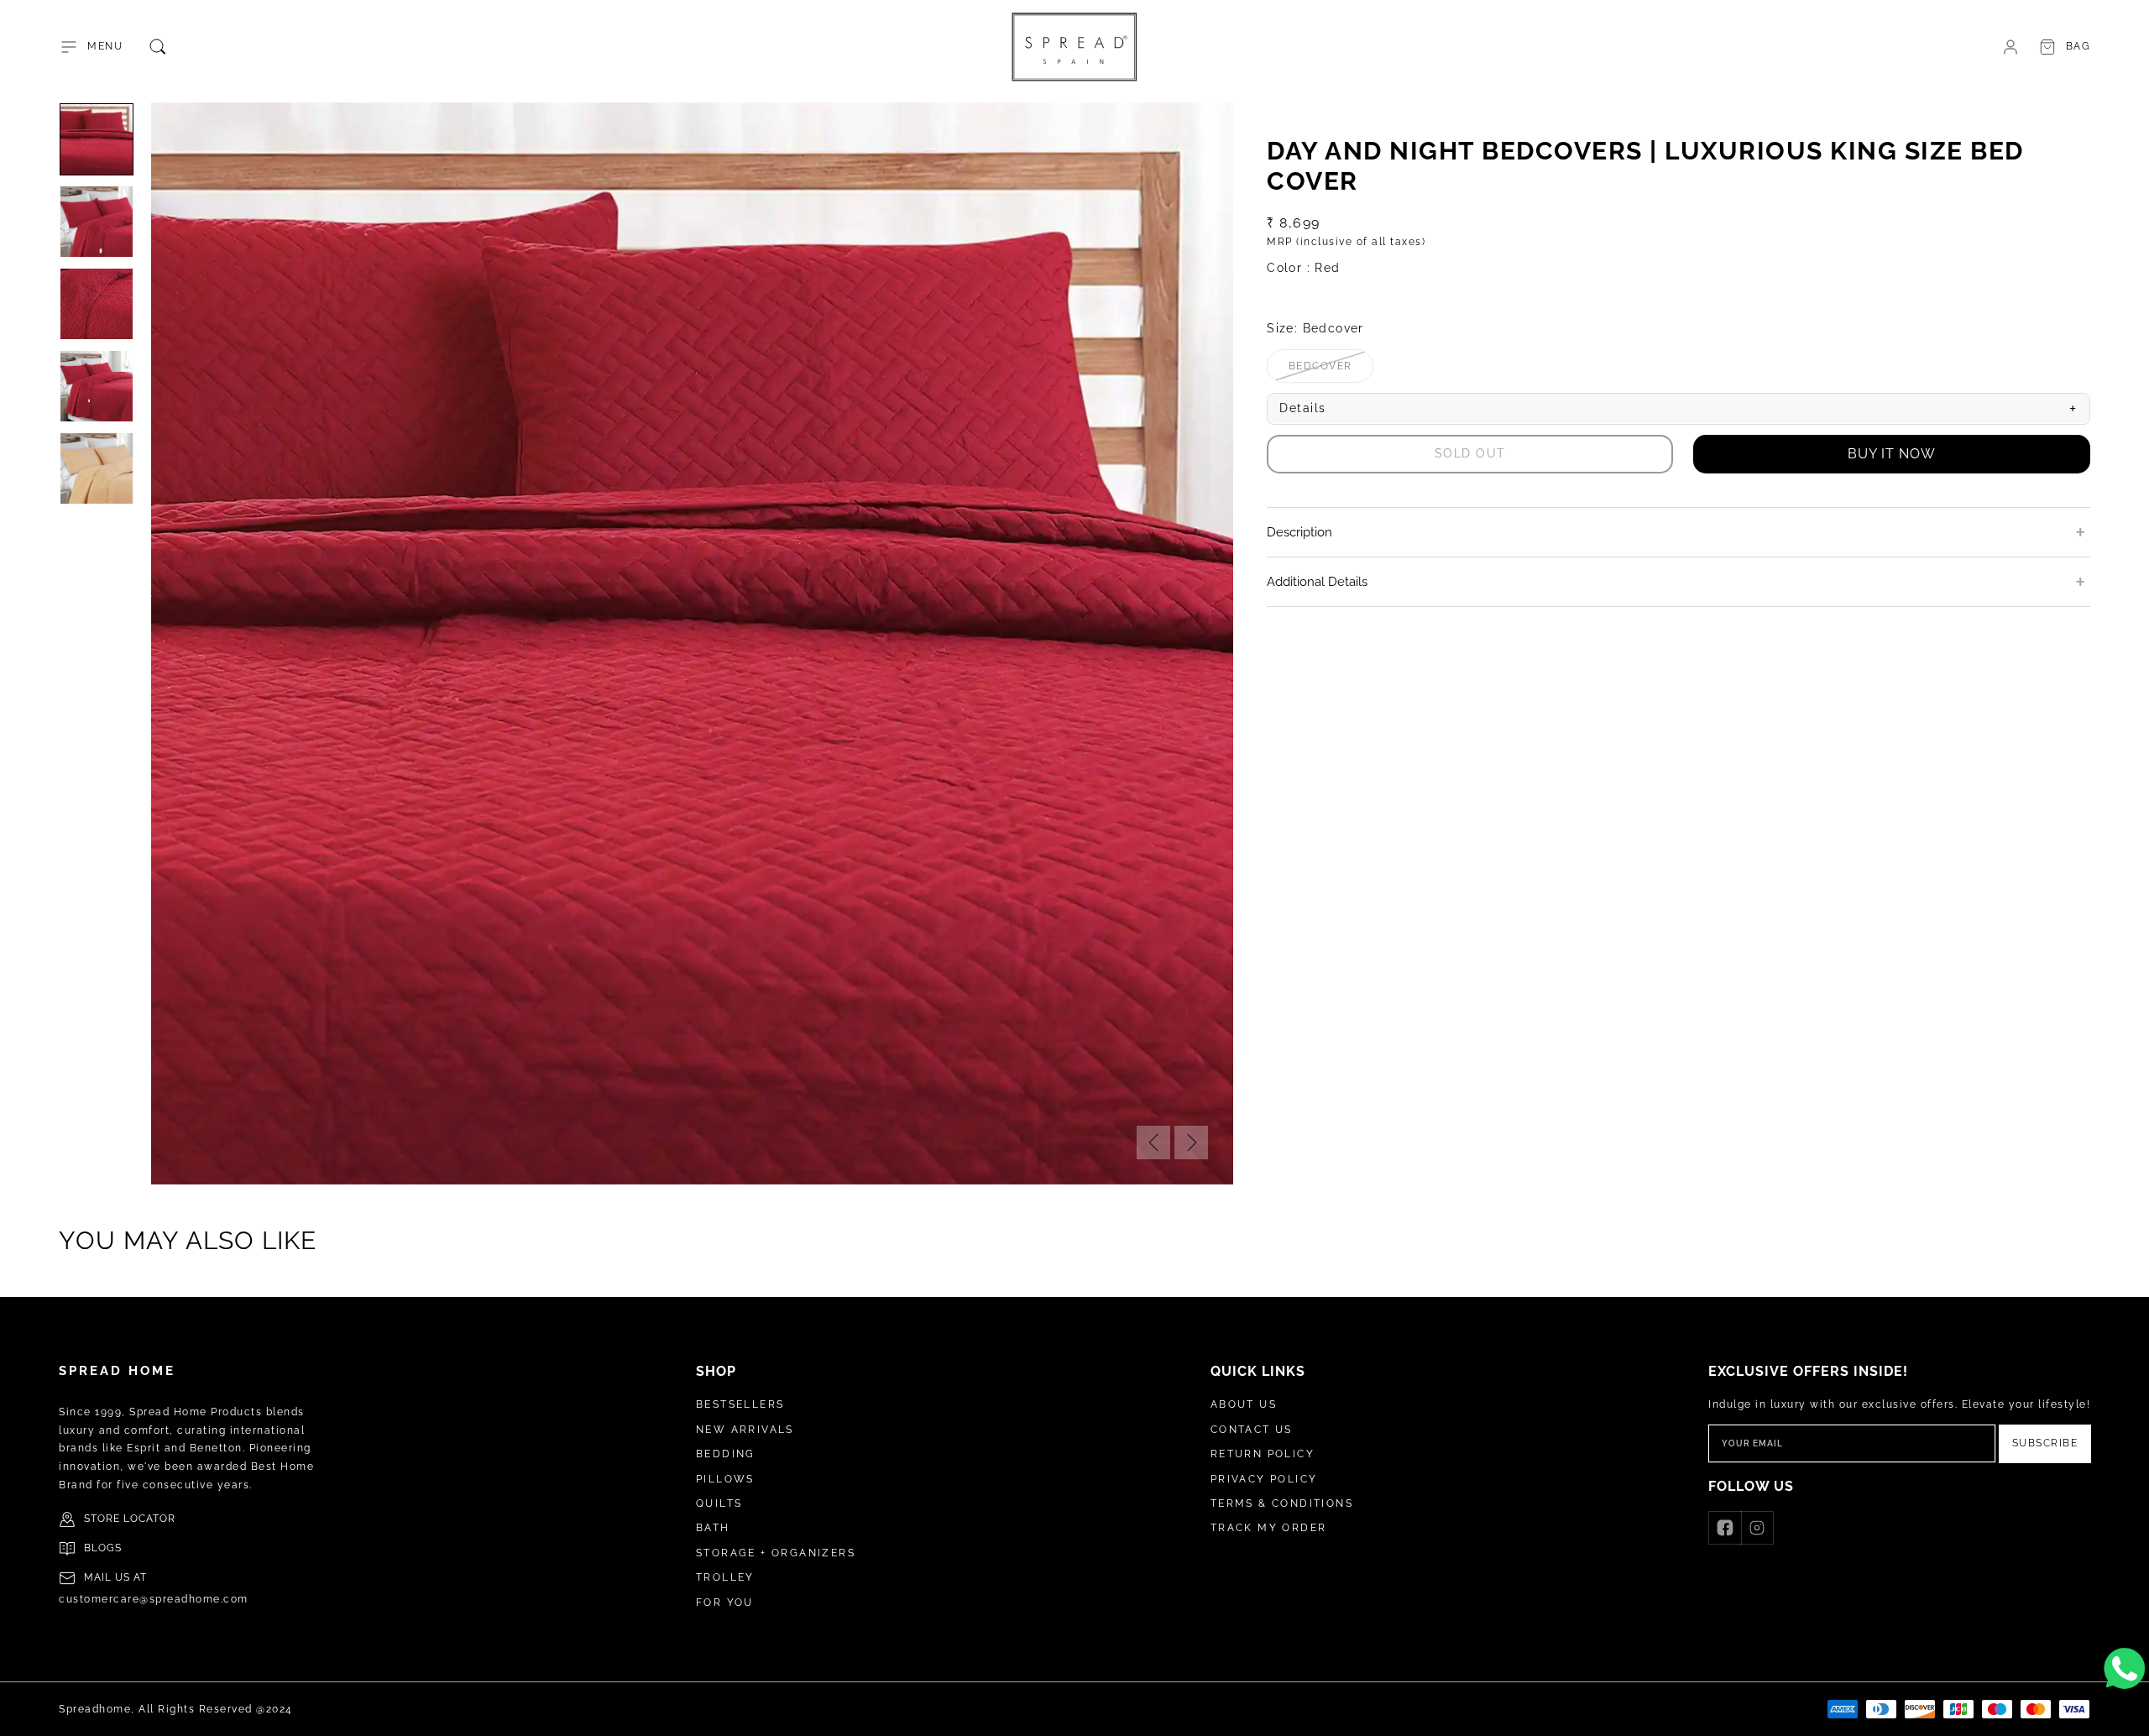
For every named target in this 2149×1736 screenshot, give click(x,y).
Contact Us (1252, 1430)
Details (1678, 409)
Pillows (725, 1479)
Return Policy (1263, 1454)
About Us (1244, 1404)
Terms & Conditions (1282, 1503)
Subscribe (2045, 1443)
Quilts (719, 1503)
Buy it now (1892, 454)
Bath (713, 1528)
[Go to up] (2127, 1714)
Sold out (1470, 453)
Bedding (726, 1454)
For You (725, 1603)
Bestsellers (740, 1404)
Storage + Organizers (776, 1553)
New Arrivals (745, 1430)
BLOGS (103, 1548)
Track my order (1269, 1528)
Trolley (725, 1577)
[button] (91, 47)
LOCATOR (149, 1519)
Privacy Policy (1264, 1479)
